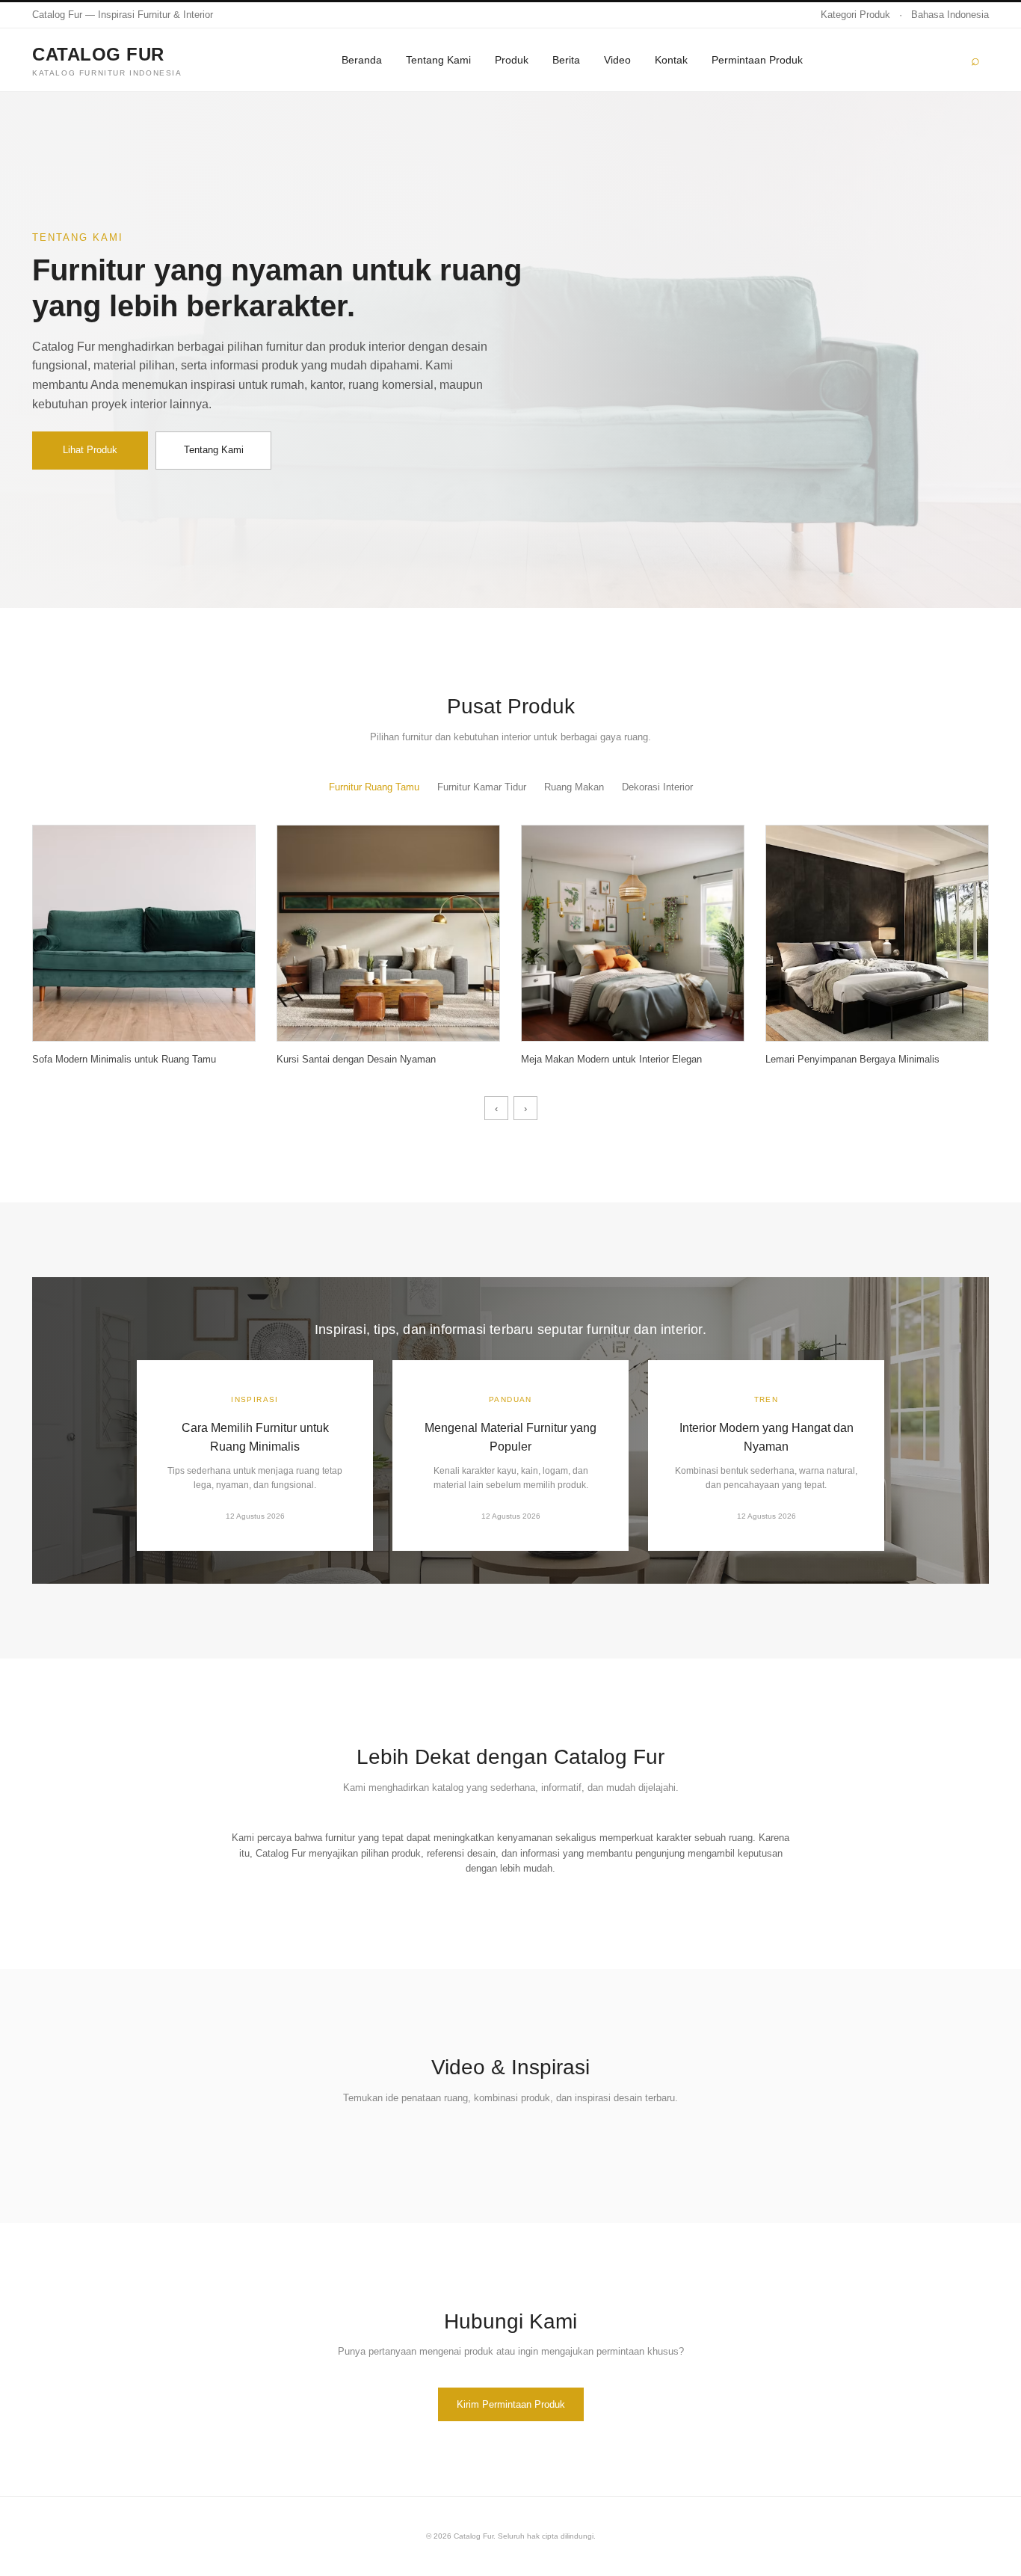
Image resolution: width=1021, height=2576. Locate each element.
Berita (566, 60)
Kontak (671, 60)
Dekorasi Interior (657, 787)
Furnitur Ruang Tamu (374, 787)
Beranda (362, 60)
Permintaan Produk (757, 60)
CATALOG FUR (107, 60)
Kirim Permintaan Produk (511, 2404)
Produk (512, 60)
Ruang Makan (574, 787)
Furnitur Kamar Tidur (482, 787)
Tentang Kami (438, 60)
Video (617, 60)
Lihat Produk (90, 450)
